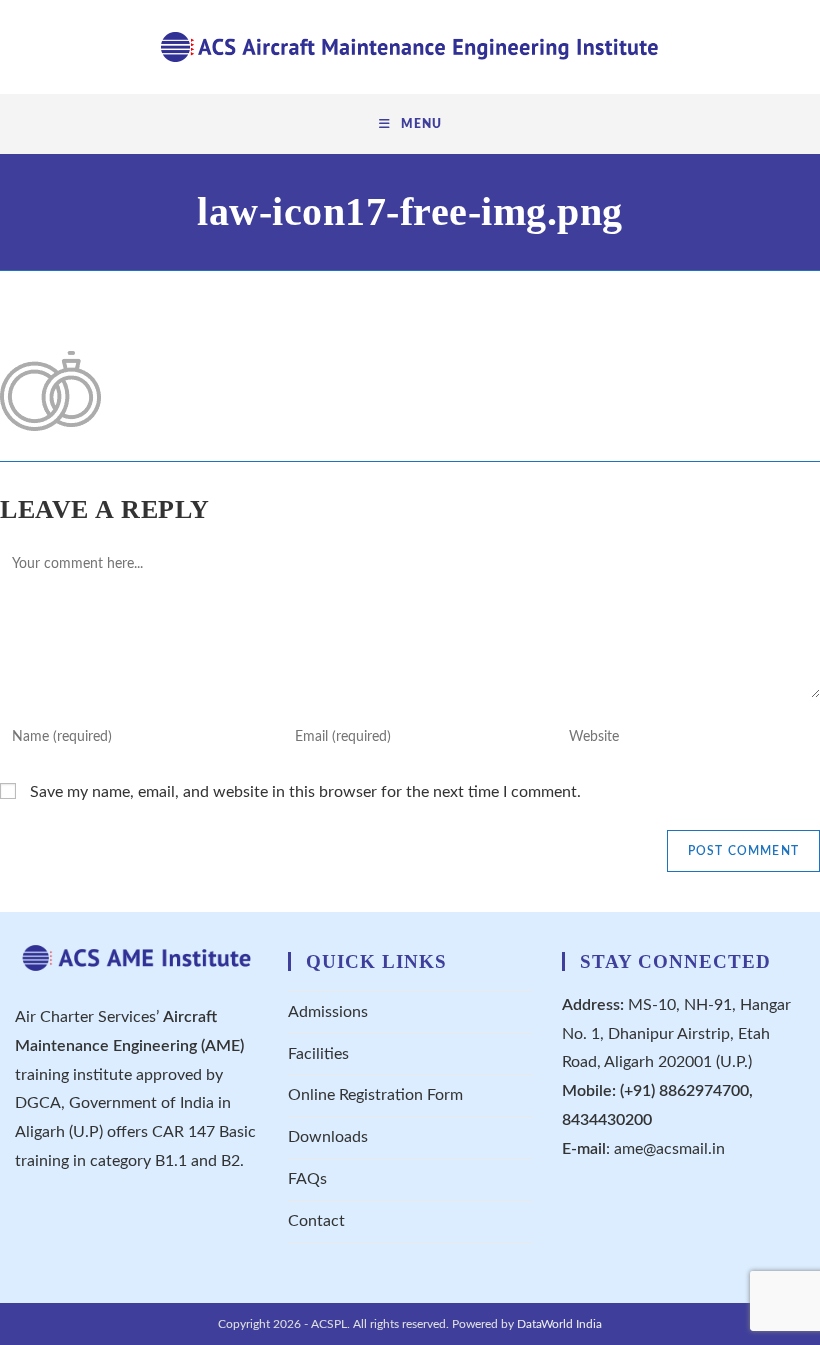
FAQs (307, 1179)
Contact (316, 1221)
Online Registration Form (375, 1095)
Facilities (318, 1054)
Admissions (328, 1012)
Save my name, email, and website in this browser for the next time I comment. (305, 792)
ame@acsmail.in (669, 1149)
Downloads (328, 1137)
